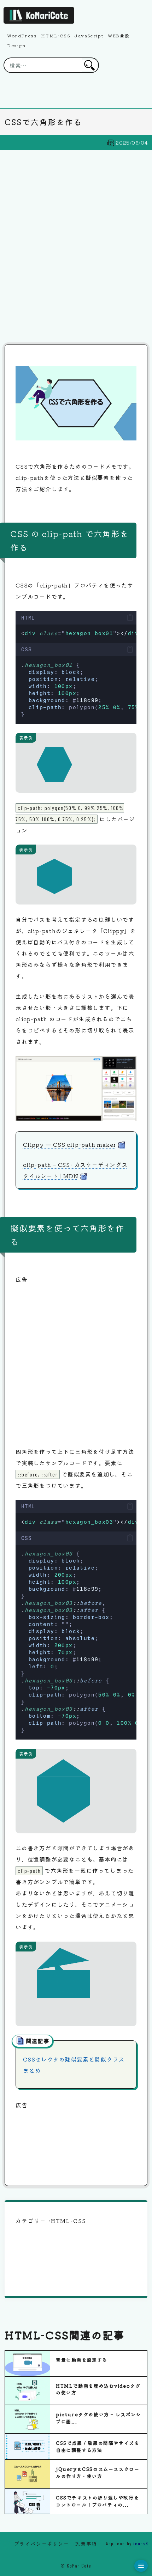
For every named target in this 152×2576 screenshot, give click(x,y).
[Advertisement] (76, 247)
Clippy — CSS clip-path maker (70, 1144)
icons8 (141, 2543)
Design (16, 45)
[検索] (89, 65)
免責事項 (86, 2544)
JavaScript (89, 35)
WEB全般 (119, 35)
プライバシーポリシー (42, 2544)
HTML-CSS (56, 35)
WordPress (22, 35)
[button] (130, 618)
